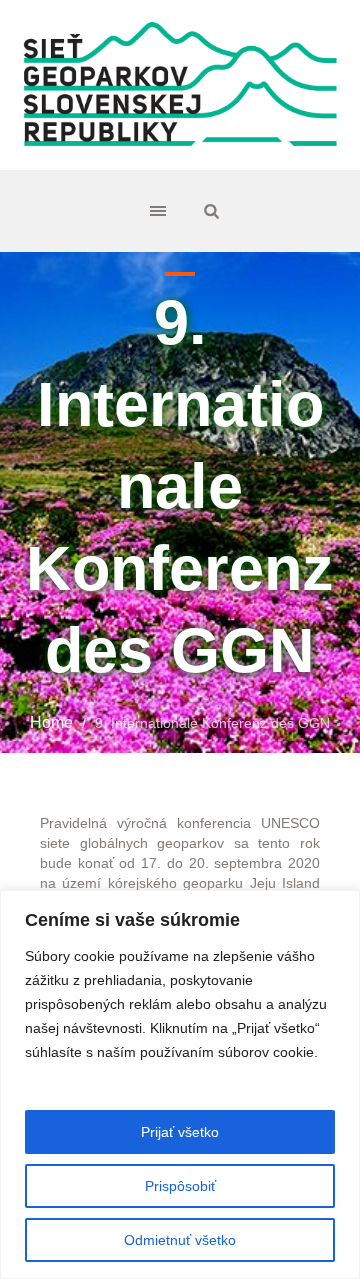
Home (51, 722)
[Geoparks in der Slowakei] (180, 85)
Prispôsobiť (180, 1186)
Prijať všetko (180, 1132)
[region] (180, 1084)
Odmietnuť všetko (180, 1240)
